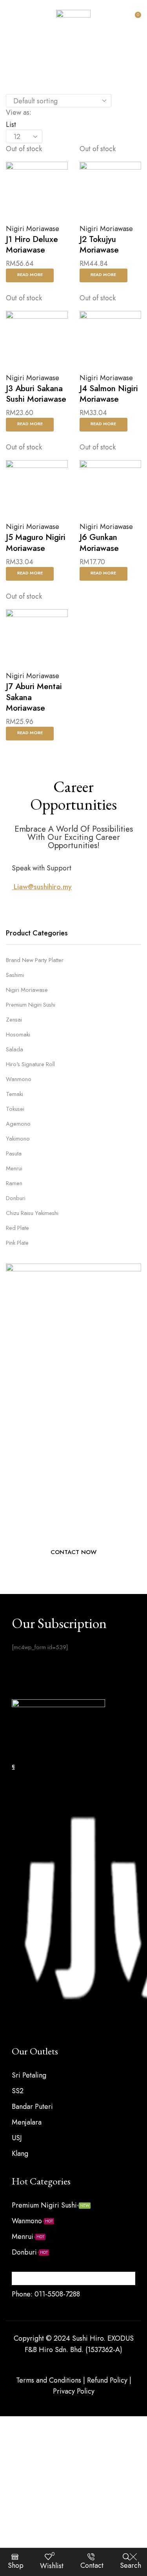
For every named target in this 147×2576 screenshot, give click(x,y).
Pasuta (14, 1154)
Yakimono (18, 1139)
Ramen (14, 1183)
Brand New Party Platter (35, 960)
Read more (30, 274)
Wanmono (19, 1079)
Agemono (18, 1124)
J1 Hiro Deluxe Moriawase (32, 245)
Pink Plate (17, 1243)
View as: (19, 112)
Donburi (16, 1198)
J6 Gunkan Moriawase (99, 542)
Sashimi (15, 975)
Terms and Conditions (49, 2380)
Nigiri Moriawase (33, 229)
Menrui (14, 1168)
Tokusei (15, 1109)
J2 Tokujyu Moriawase (99, 245)
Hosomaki (18, 1034)
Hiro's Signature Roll (30, 1064)
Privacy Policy (74, 2391)
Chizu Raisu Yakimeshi (32, 1213)
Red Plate (17, 1228)
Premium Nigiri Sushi (31, 1005)
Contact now (73, 1552)
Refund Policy (107, 2380)
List (11, 125)
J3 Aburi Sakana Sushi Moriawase (36, 394)
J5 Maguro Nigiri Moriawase (36, 542)
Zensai (14, 1020)
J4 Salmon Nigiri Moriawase (109, 394)
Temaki (15, 1094)
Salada (15, 1049)
